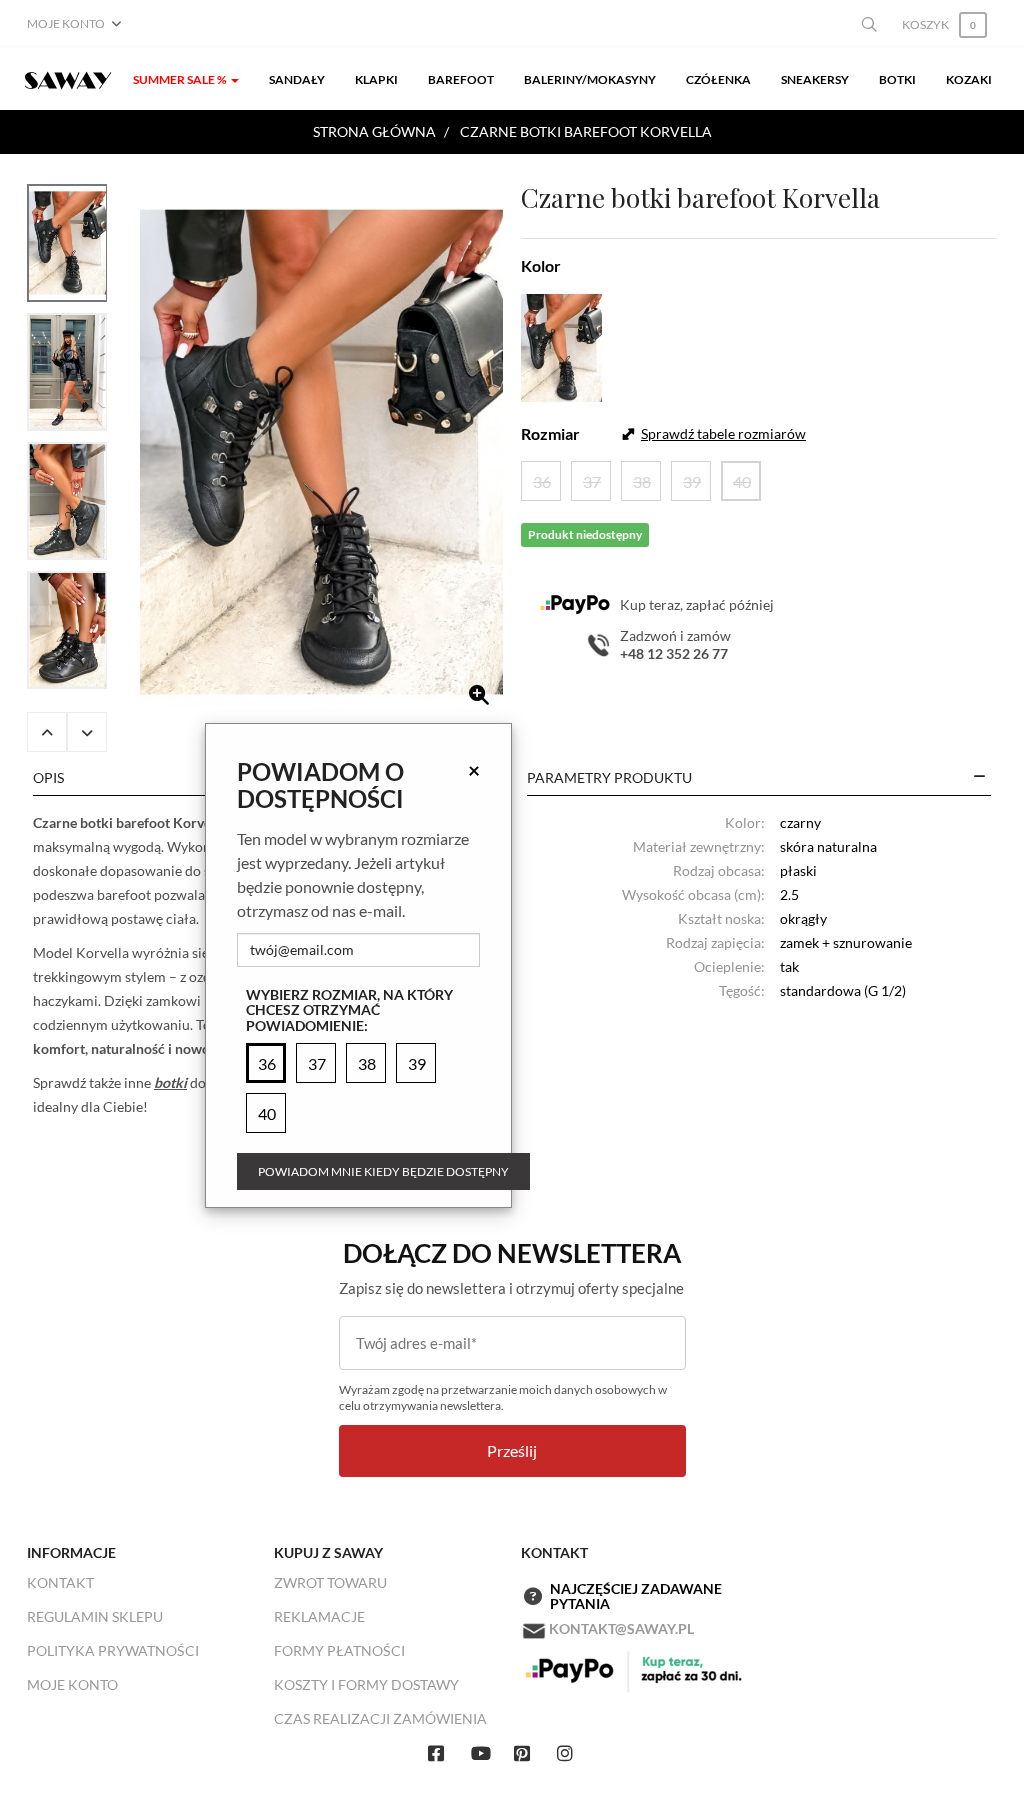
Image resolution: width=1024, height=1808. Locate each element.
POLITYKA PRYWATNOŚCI (113, 1650)
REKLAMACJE (319, 1616)
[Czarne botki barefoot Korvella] (321, 452)
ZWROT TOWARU (330, 1582)
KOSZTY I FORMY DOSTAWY (366, 1684)
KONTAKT (60, 1582)
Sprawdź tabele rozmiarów (723, 433)
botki (170, 1082)
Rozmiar (550, 433)
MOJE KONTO (72, 1684)
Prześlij (512, 1450)
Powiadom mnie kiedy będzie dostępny (383, 1171)
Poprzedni (47, 732)
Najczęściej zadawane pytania (636, 1596)
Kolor (541, 265)
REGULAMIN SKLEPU (95, 1616)
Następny (87, 732)
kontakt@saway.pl (621, 1628)
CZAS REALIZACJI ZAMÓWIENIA (380, 1718)
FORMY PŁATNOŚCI (339, 1650)
